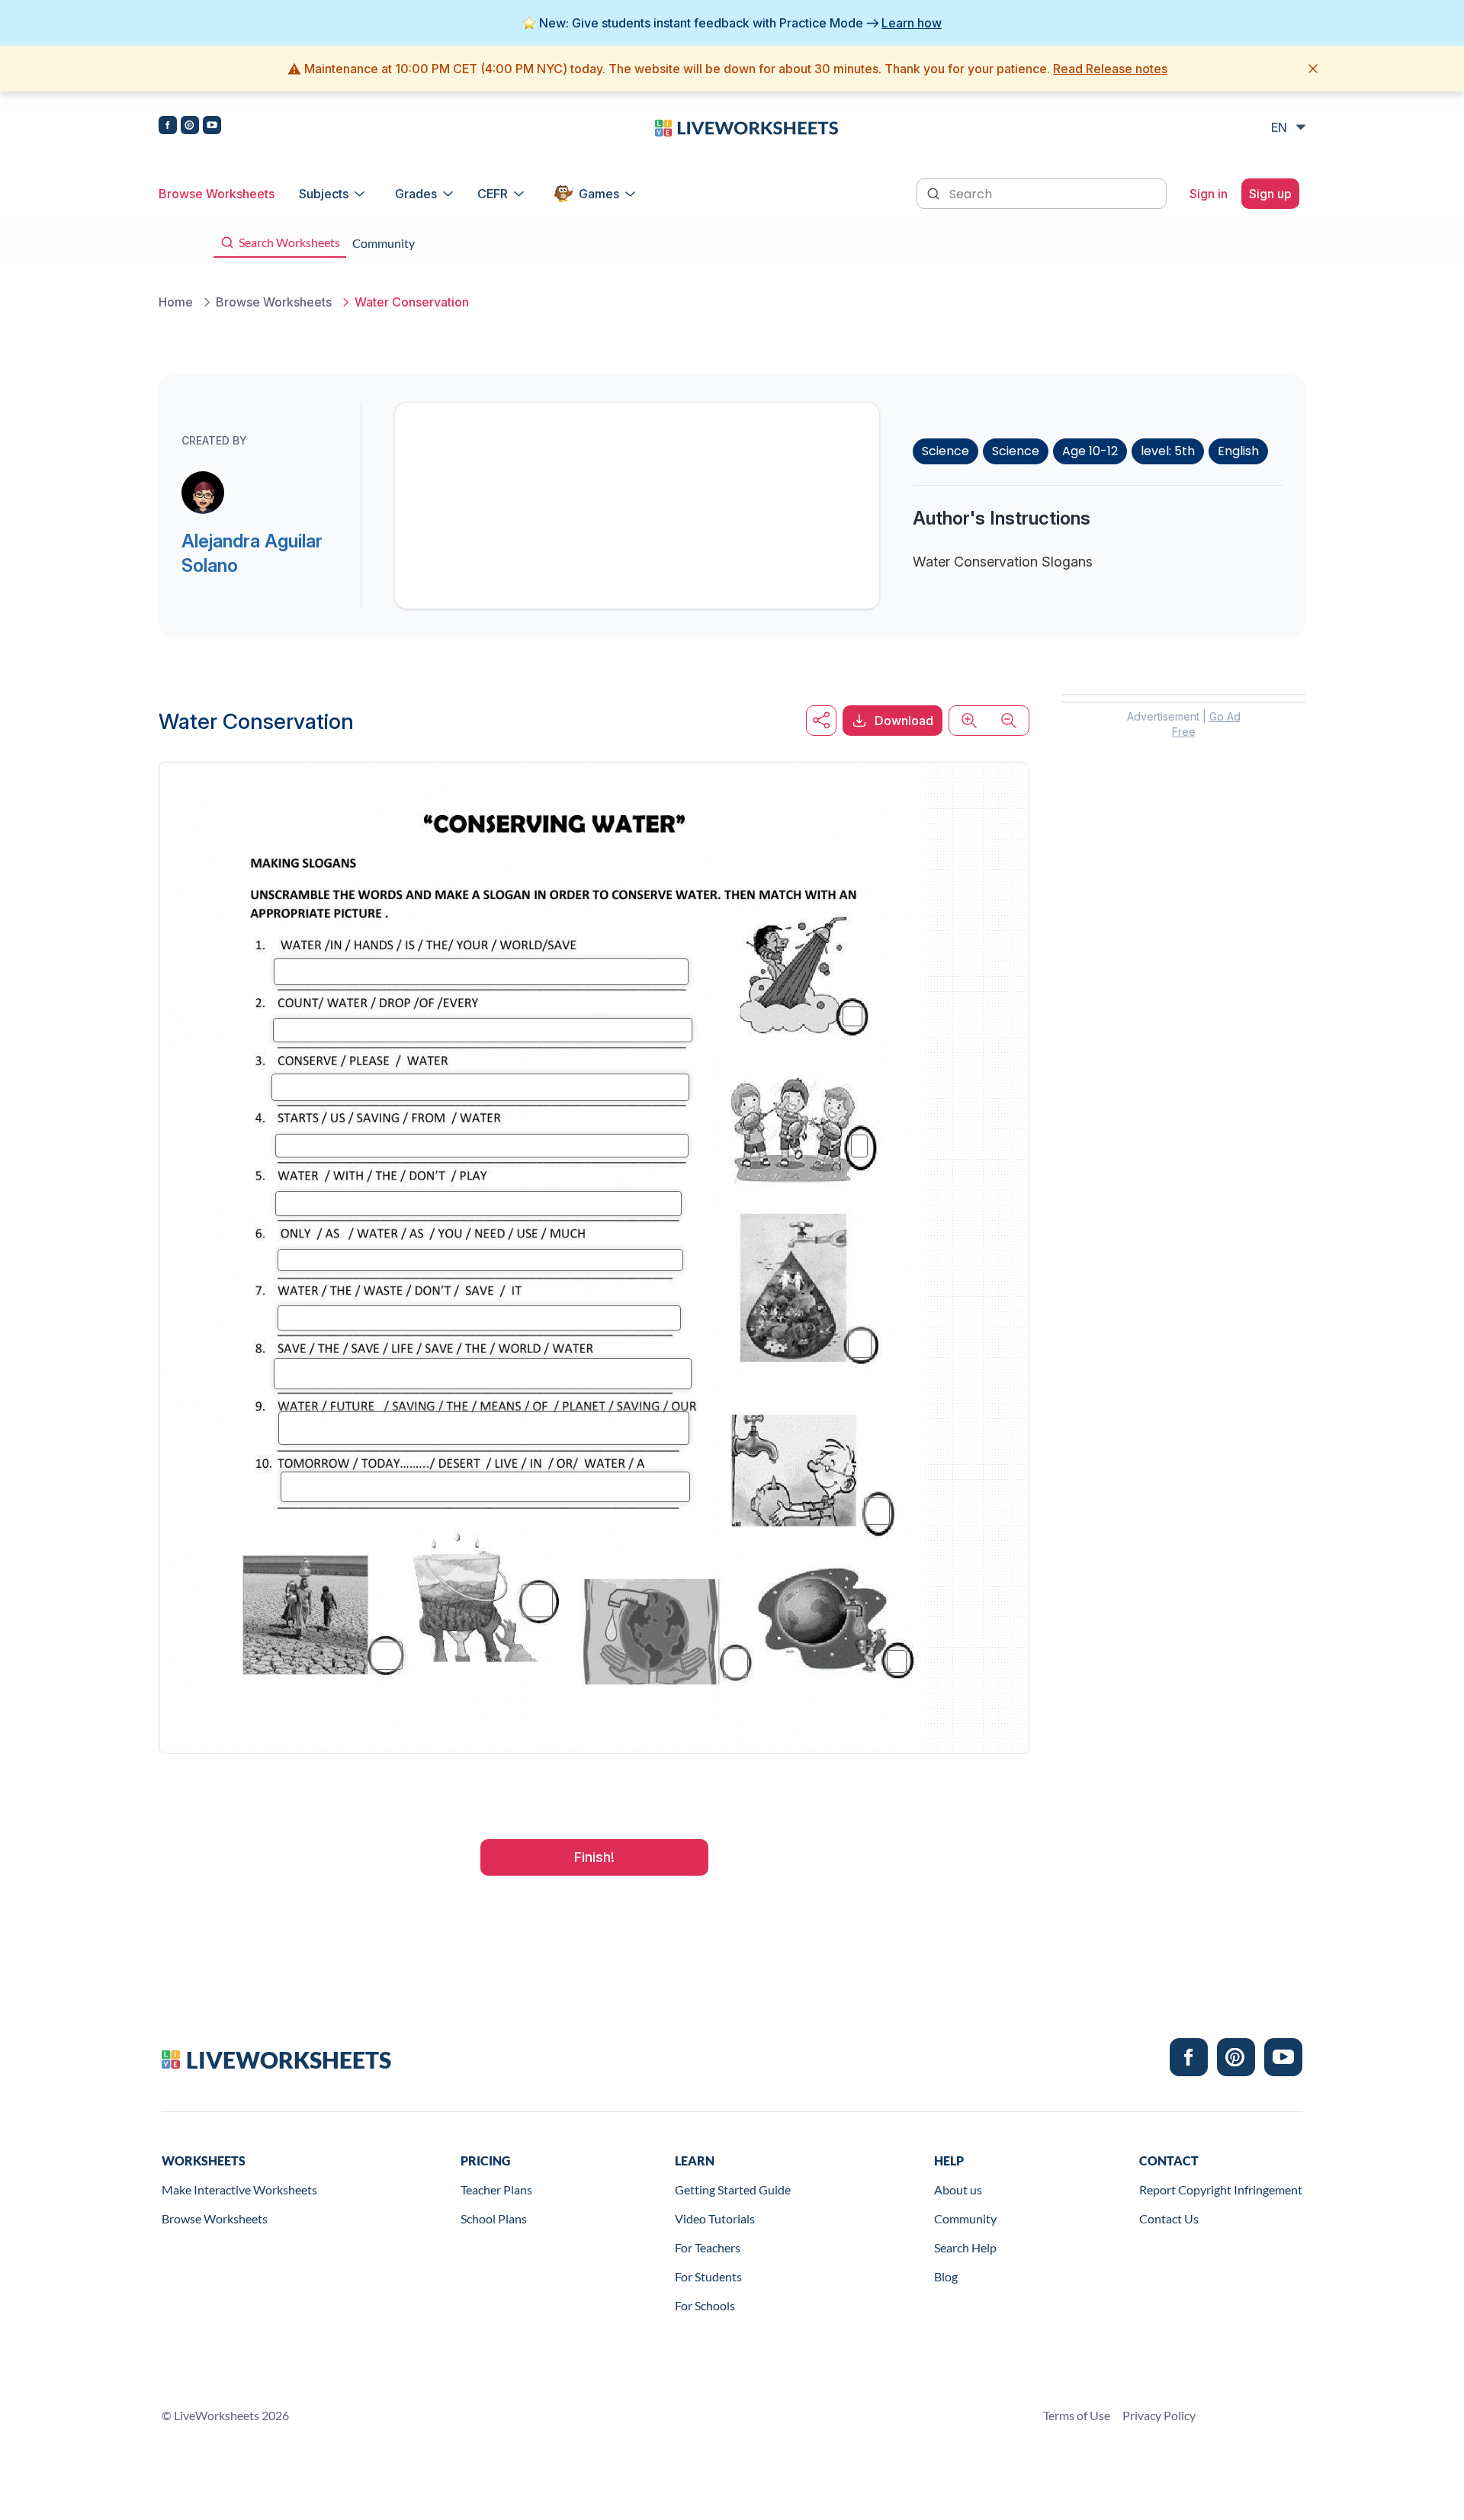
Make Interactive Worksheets (239, 2189)
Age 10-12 (1090, 451)
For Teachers (708, 2247)
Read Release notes (1110, 69)
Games (599, 194)
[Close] (1313, 69)
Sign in (1209, 194)
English (1238, 451)
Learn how (912, 23)
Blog (946, 2276)
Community (965, 2218)
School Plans (494, 2218)
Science (945, 451)
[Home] (746, 127)
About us (958, 2189)
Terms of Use (1077, 2415)
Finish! (594, 1857)
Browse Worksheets (217, 194)
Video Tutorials (715, 2218)
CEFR (493, 194)
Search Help (965, 2247)
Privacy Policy (1159, 2415)
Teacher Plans (496, 2189)
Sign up (1270, 194)
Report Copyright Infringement (1221, 2189)
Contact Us (1169, 2218)
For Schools (705, 2305)
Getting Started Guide (733, 2189)
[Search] (935, 192)
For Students (708, 2276)
